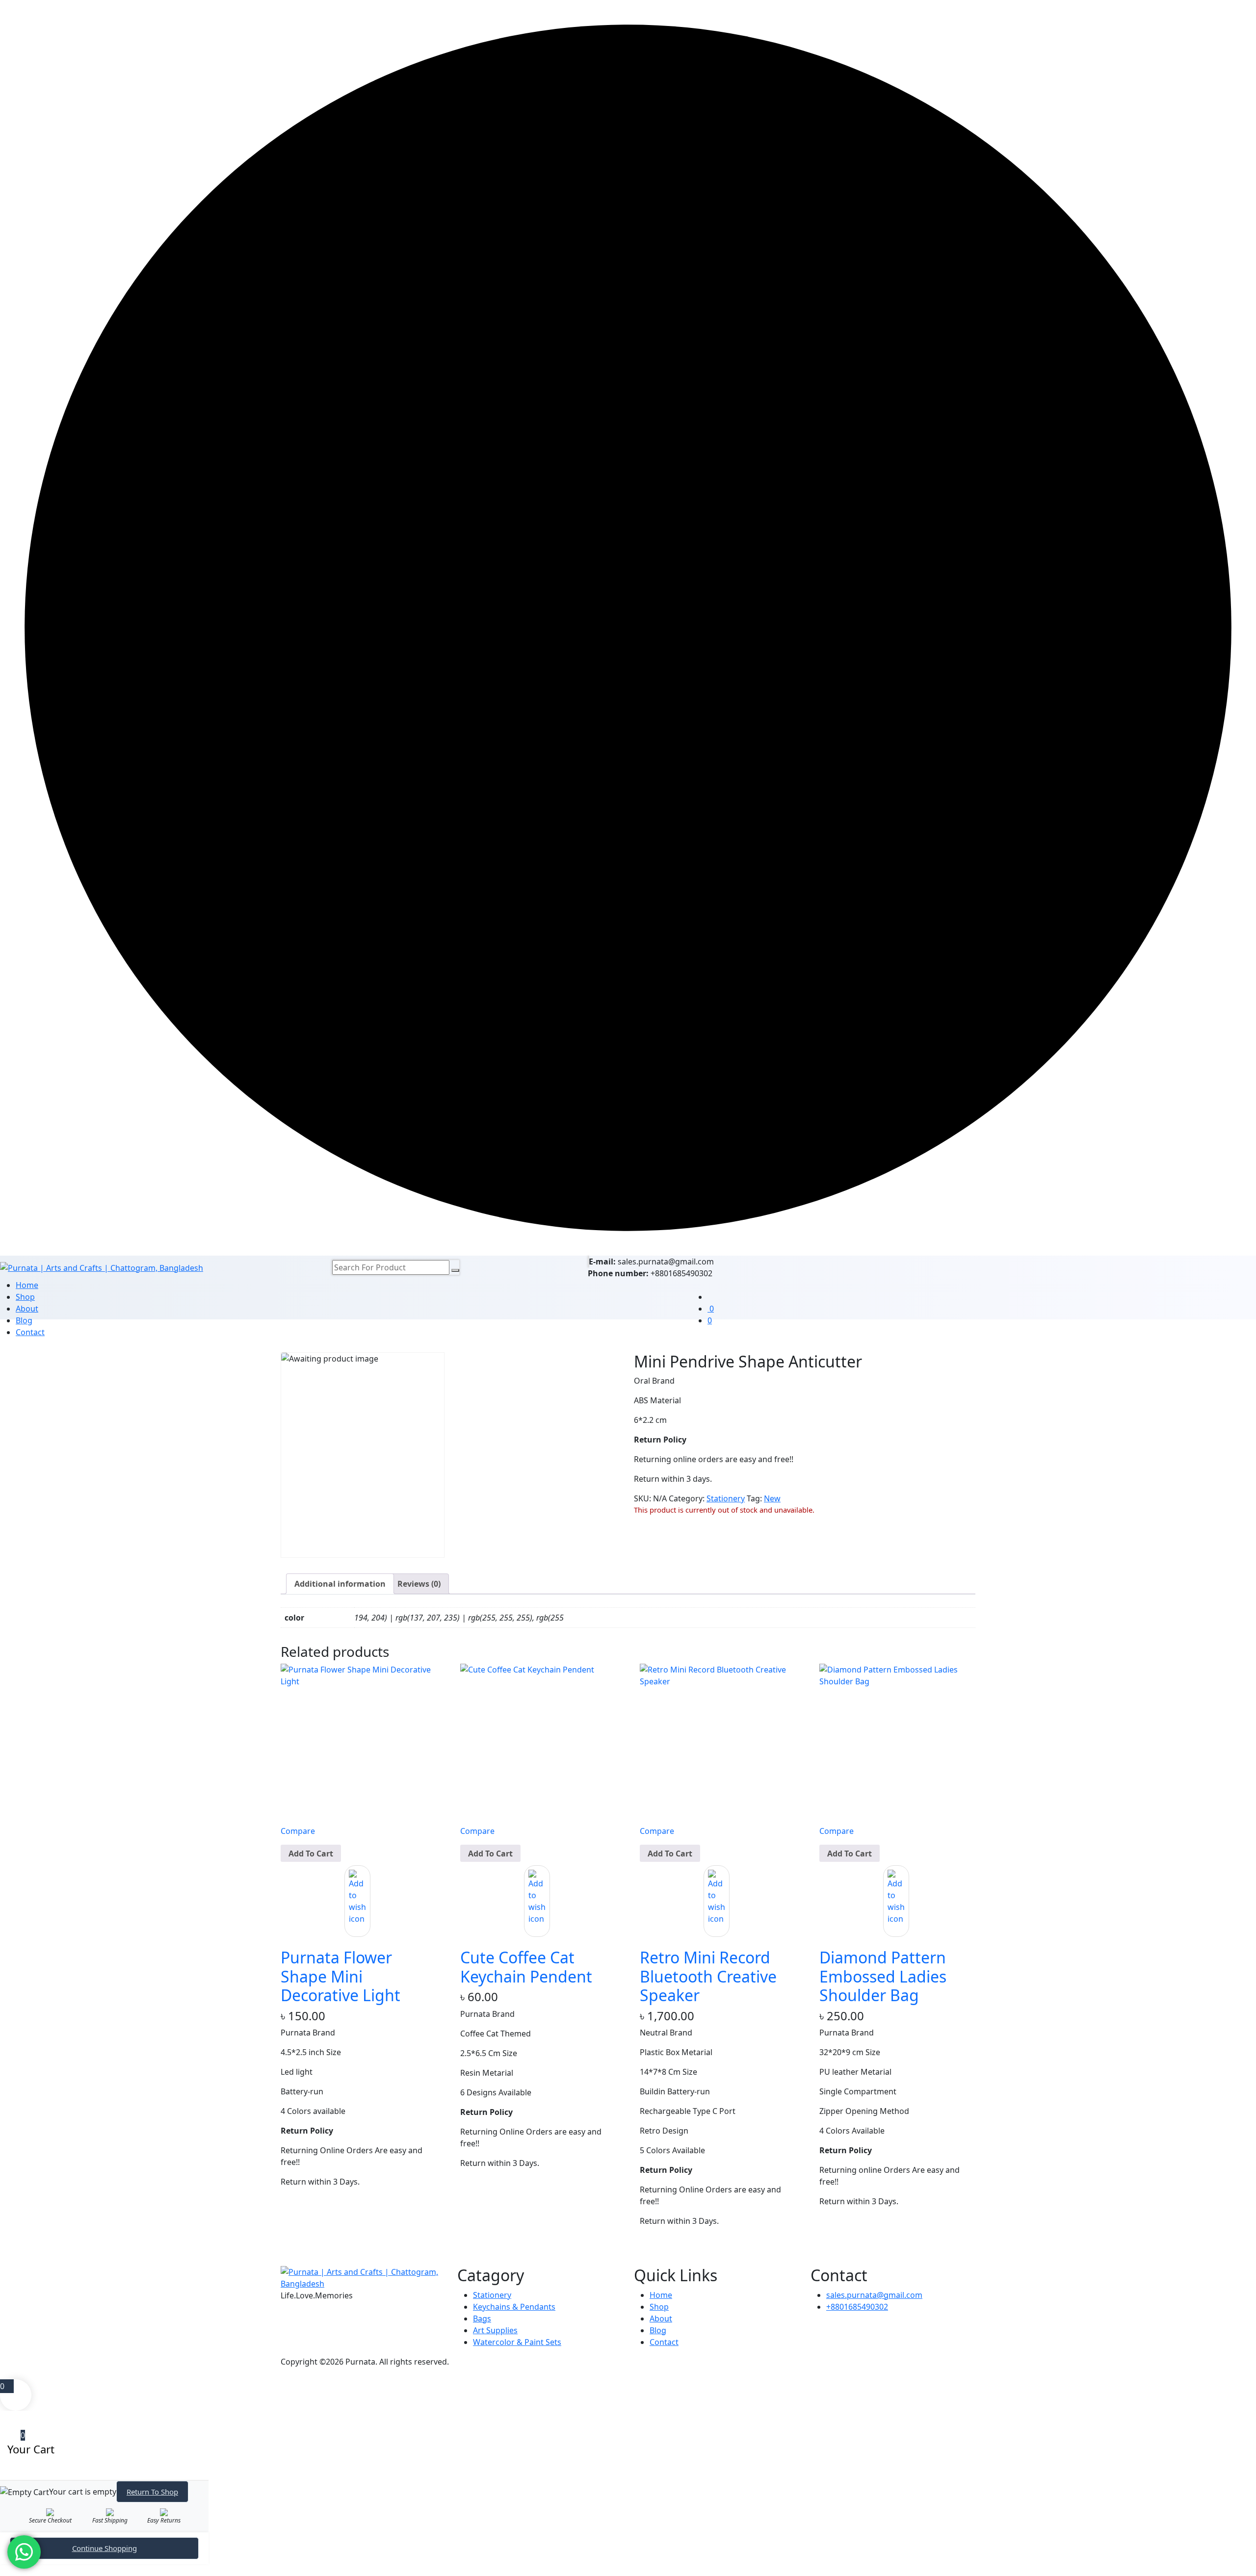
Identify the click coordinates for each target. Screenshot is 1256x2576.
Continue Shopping (105, 2548)
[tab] (340, 1584)
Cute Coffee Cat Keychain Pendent (526, 1967)
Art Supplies (495, 2330)
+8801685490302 (857, 2307)
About (27, 1309)
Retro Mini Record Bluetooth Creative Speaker (708, 1976)
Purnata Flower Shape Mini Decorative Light (340, 1976)
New (772, 1498)
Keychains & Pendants (514, 2307)
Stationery (726, 1498)
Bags (482, 2318)
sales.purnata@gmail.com (874, 2295)
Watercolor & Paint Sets (517, 2342)
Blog (658, 2330)
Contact (30, 1332)
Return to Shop (152, 2492)
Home (27, 1285)
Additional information (340, 1584)
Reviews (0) (419, 1584)
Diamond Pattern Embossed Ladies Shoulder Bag (883, 1976)
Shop (25, 1297)
